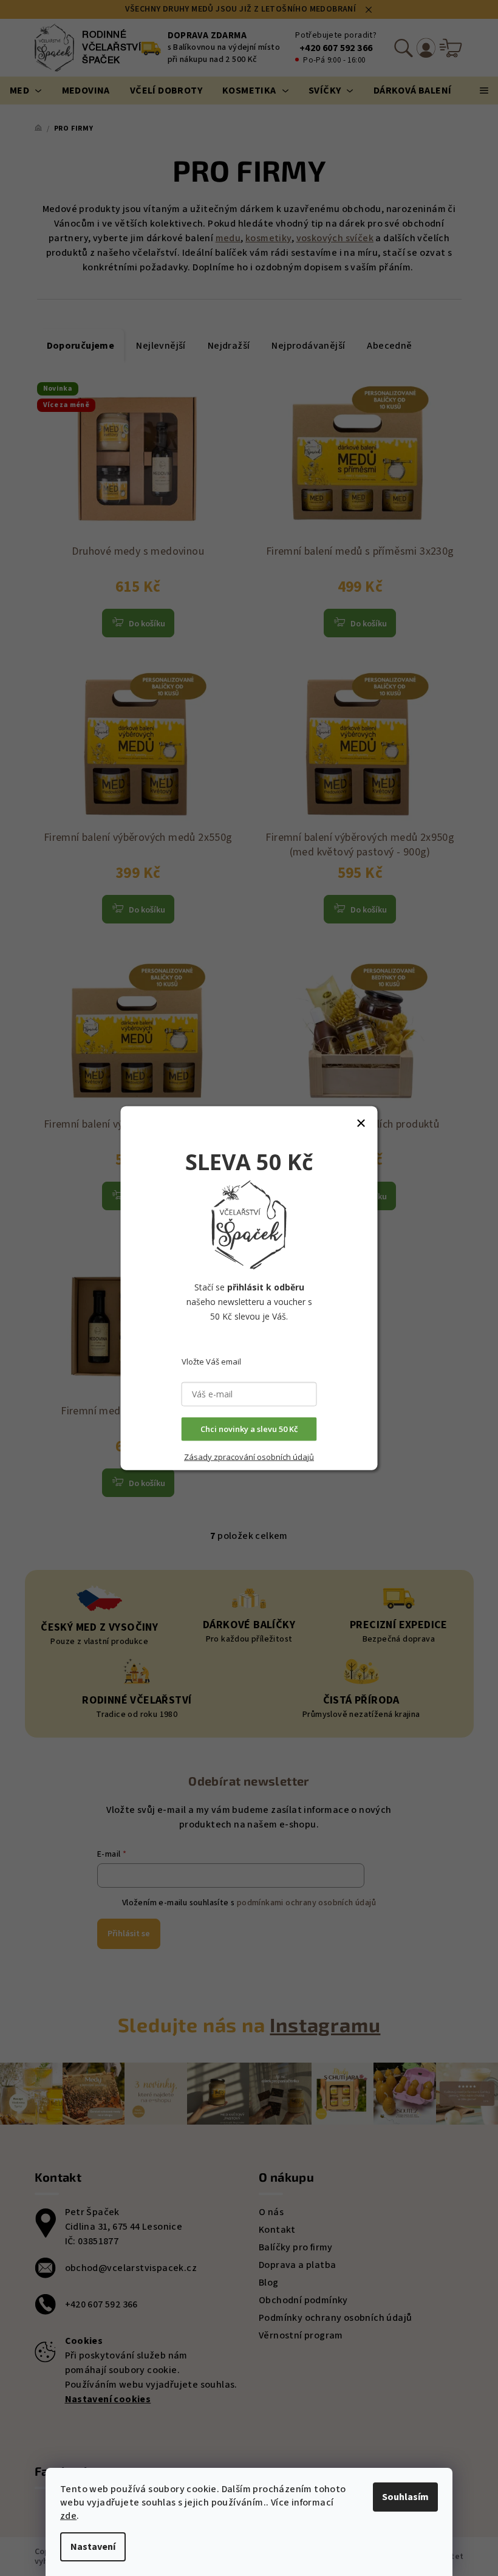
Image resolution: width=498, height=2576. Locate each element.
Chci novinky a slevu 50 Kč (249, 1429)
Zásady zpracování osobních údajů (249, 1457)
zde (68, 2516)
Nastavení (93, 2547)
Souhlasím (405, 2497)
